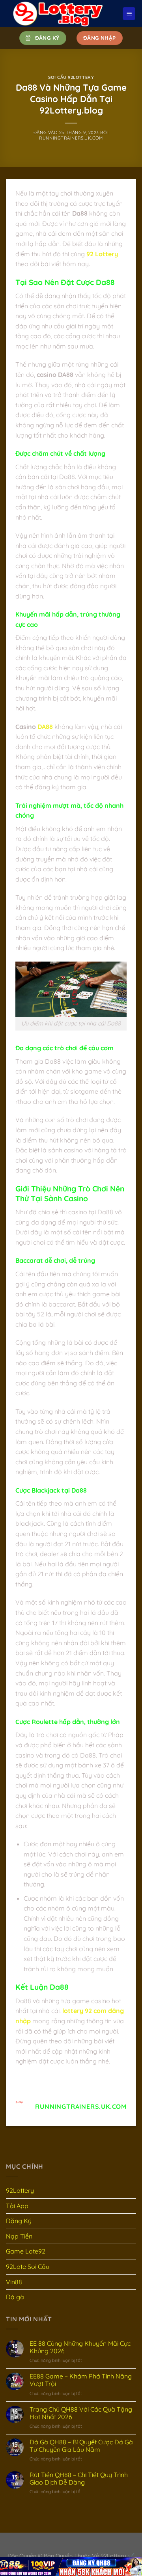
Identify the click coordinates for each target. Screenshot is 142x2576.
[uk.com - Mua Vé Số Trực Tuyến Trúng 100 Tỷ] (59, 14)
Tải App (17, 2206)
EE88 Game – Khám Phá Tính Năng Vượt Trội (81, 2380)
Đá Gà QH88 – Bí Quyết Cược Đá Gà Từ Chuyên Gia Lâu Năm (81, 2446)
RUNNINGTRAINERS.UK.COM (71, 138)
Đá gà (15, 2297)
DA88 (45, 727)
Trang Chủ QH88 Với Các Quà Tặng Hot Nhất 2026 (81, 2413)
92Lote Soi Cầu (28, 2267)
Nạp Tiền (19, 2236)
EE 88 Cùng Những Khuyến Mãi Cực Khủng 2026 (80, 2347)
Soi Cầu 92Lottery (71, 77)
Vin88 (14, 2282)
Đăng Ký (19, 2221)
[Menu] (129, 14)
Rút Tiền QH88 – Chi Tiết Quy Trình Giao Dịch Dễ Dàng (79, 2479)
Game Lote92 (26, 2251)
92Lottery (20, 2190)
